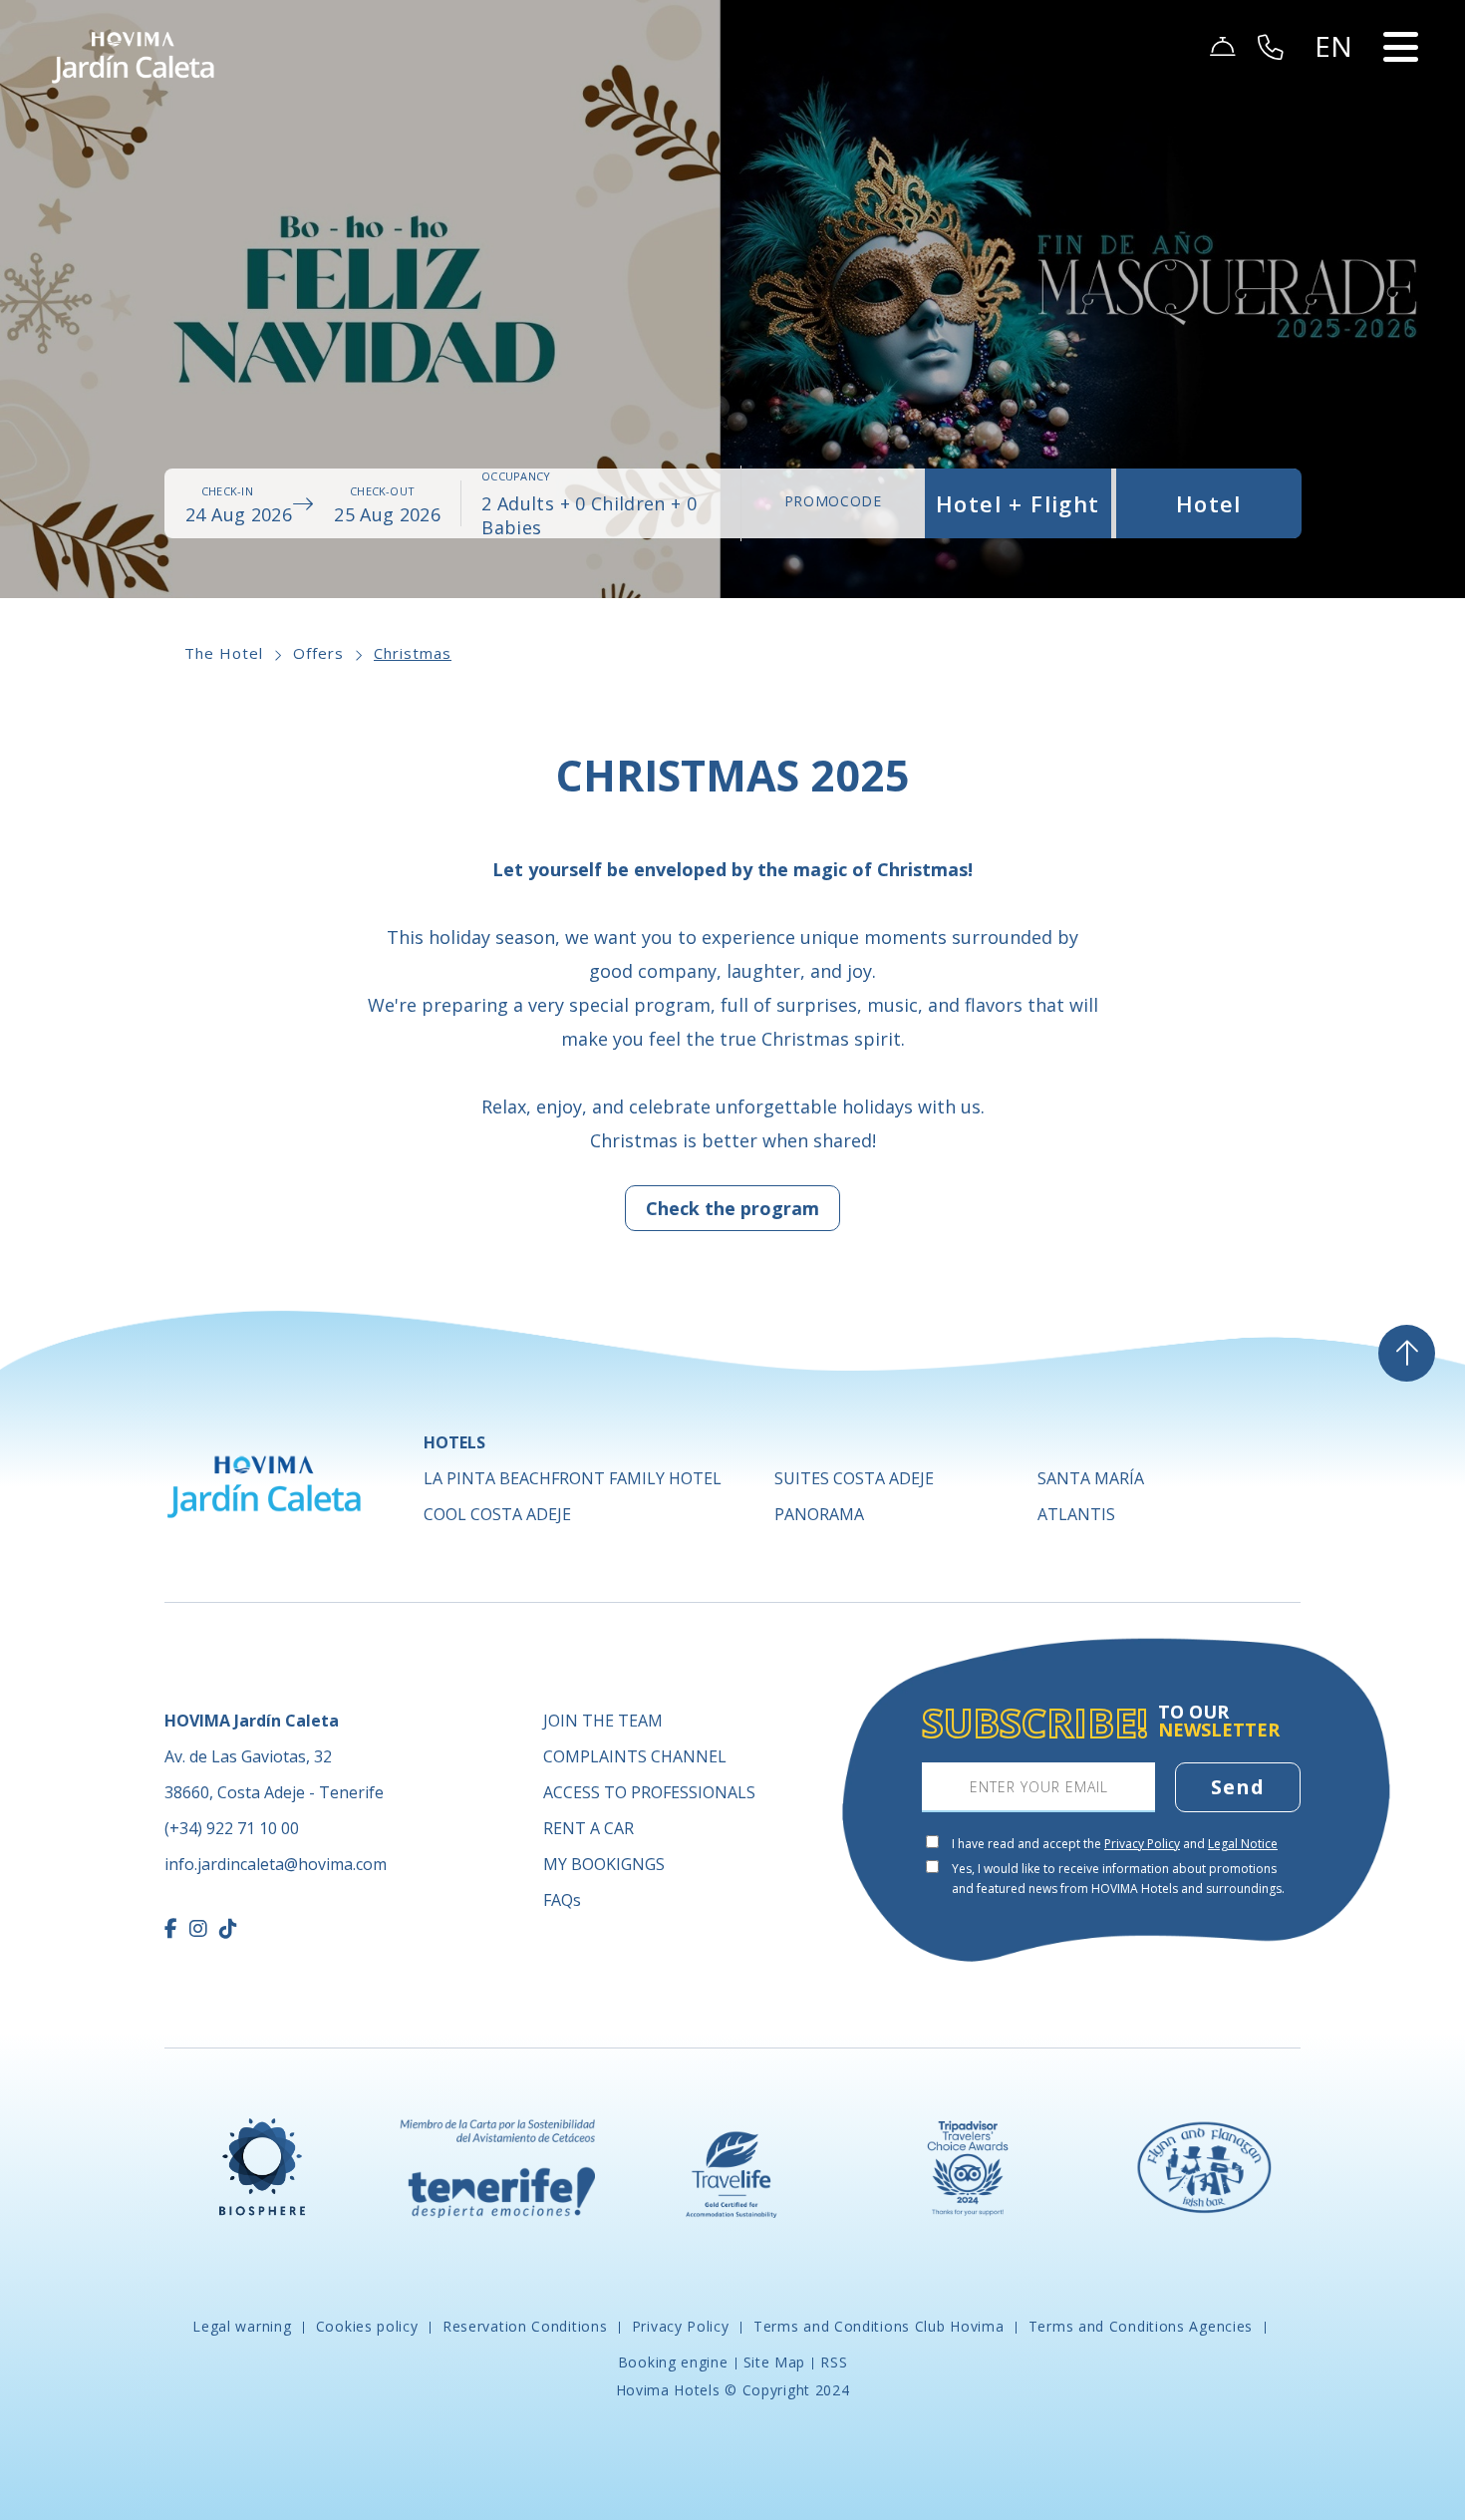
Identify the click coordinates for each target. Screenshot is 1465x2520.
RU (1335, 201)
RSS (834, 2362)
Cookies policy (367, 2326)
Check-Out (382, 491)
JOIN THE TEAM (603, 1721)
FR (1333, 154)
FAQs (562, 1900)
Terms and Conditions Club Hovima (879, 2326)
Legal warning (244, 2326)
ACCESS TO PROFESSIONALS (649, 1792)
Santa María (1091, 1478)
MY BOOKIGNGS (604, 1864)
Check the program (732, 1208)
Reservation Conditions (525, 2326)
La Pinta (573, 1478)
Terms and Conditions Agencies (1141, 2326)
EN (1334, 106)
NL (1334, 177)
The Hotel (224, 653)
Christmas (413, 653)
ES (1333, 82)
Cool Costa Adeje (497, 1514)
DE (1334, 130)
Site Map (775, 2362)
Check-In (227, 491)
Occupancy (516, 476)
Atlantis (1076, 1514)
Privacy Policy (1142, 1844)
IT (1332, 225)
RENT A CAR (588, 1828)
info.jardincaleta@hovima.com (276, 1864)
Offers (318, 653)
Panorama (819, 1514)
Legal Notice (1243, 1844)
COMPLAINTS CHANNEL (635, 1756)
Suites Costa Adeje (854, 1478)
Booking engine (673, 2362)
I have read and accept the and (1115, 1844)
